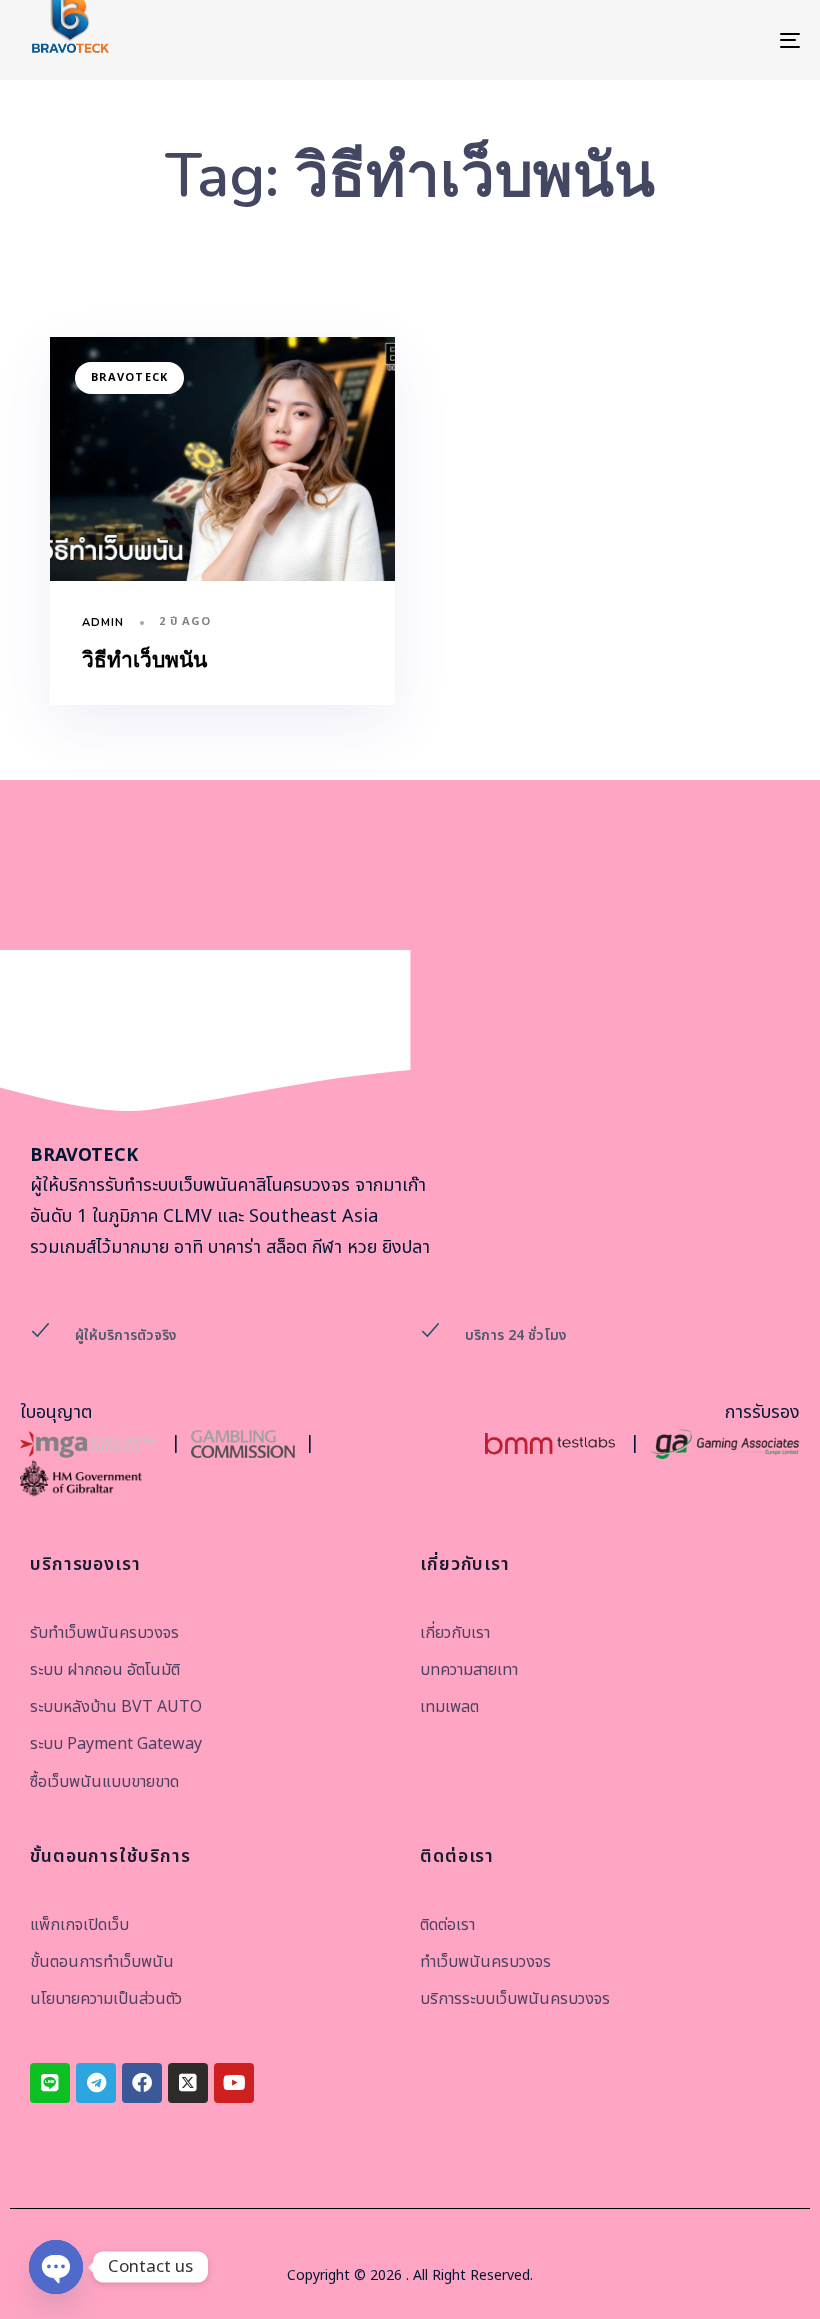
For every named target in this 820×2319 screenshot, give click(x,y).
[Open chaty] (56, 2267)
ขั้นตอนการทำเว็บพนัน (102, 1962)
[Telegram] (96, 2083)
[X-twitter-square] (188, 2083)
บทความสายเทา (469, 1670)
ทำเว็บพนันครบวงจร (485, 1962)
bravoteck (129, 377)
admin (103, 622)
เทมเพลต (449, 1707)
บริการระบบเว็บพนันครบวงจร (515, 1999)
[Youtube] (234, 2083)
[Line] (50, 2083)
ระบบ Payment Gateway (116, 1744)
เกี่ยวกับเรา (455, 1633)
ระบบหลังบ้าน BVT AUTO (116, 1707)
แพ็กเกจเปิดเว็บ (79, 1925)
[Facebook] (142, 2083)
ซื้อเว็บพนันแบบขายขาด (104, 1782)
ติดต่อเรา (447, 1925)
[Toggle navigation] (670, 40)
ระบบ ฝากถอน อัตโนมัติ (105, 1670)
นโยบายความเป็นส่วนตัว (106, 1999)
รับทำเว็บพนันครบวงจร (104, 1633)
